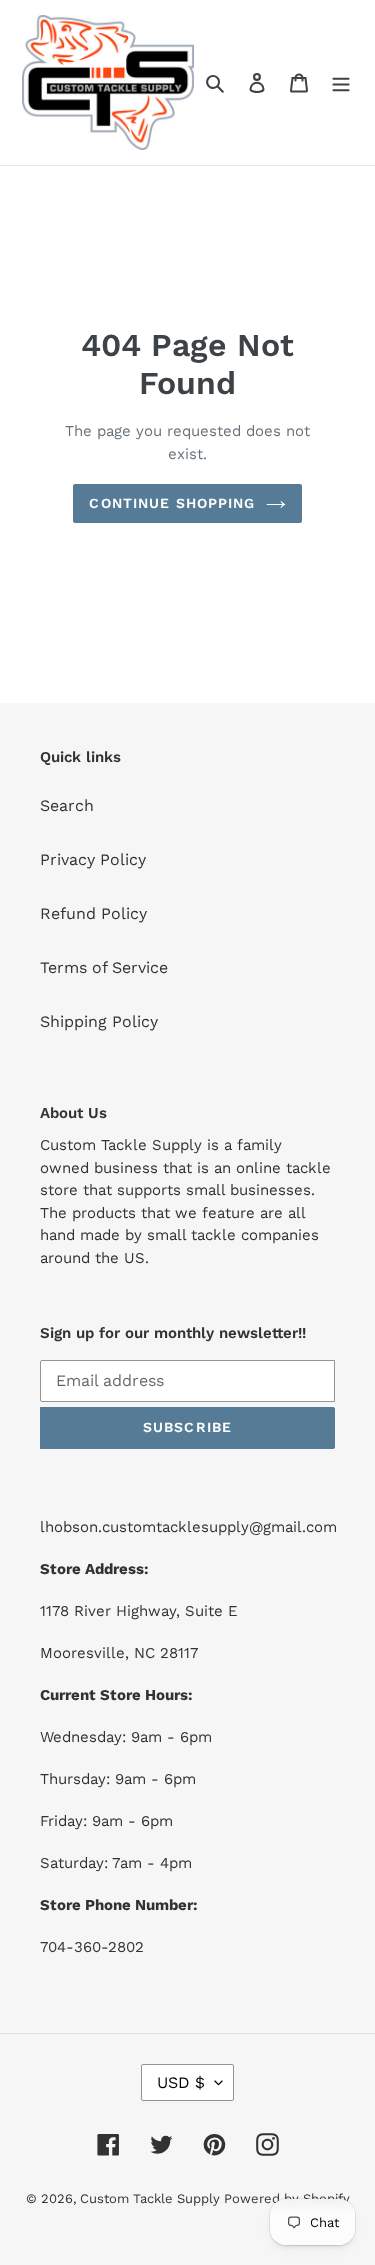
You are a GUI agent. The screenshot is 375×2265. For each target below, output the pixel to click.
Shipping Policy (99, 1021)
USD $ (181, 2082)
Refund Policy (93, 913)
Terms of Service (104, 967)
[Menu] (341, 82)
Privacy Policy (93, 859)
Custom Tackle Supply (152, 2198)
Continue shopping (172, 503)
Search (67, 805)
